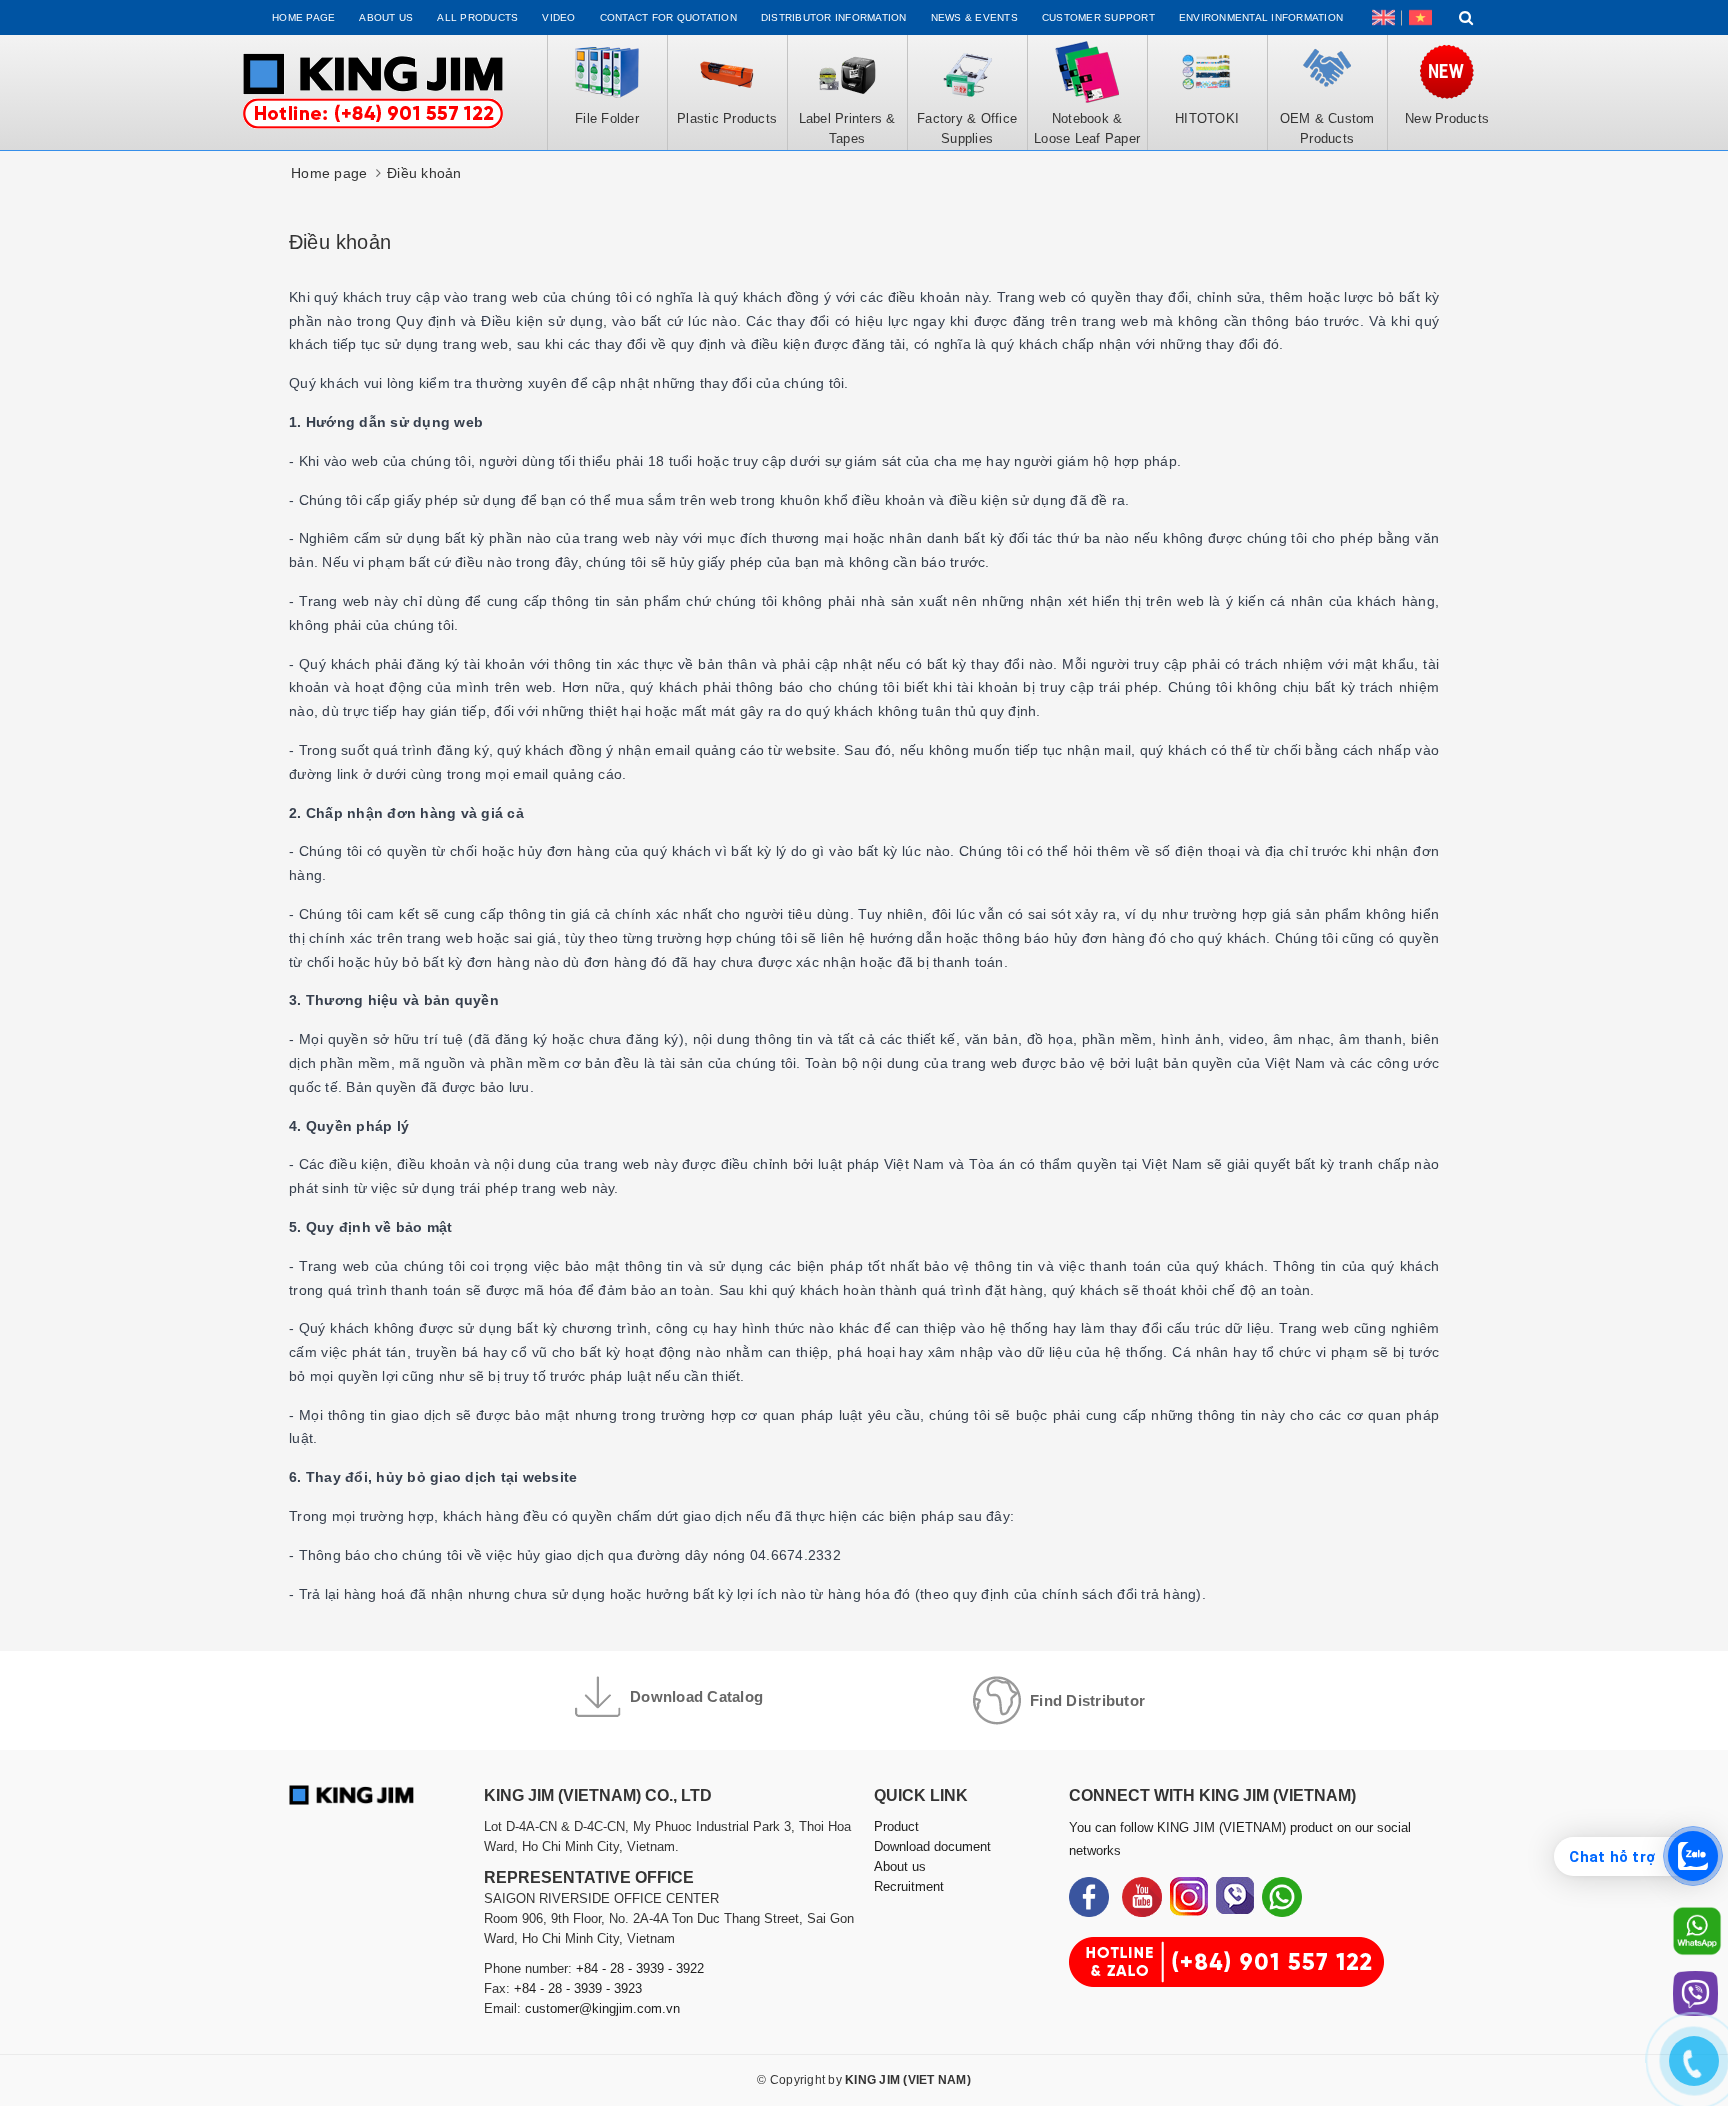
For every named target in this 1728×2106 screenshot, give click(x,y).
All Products (477, 17)
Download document (932, 1846)
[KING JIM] (373, 92)
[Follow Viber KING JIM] (1235, 1897)
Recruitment (909, 1886)
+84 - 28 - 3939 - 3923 (578, 1988)
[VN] (1420, 17)
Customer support (1098, 17)
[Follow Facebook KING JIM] (1089, 1897)
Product (896, 1826)
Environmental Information (1261, 17)
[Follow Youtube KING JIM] (1142, 1897)
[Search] (1466, 17)
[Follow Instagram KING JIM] (1189, 1897)
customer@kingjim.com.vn (602, 2008)
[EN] (1383, 17)
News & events (974, 17)
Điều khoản (340, 242)
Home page (303, 17)
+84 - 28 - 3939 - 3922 (640, 1968)
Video (558, 17)
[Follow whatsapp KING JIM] (1282, 1897)
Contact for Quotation (668, 17)
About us (386, 17)
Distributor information (834, 17)
